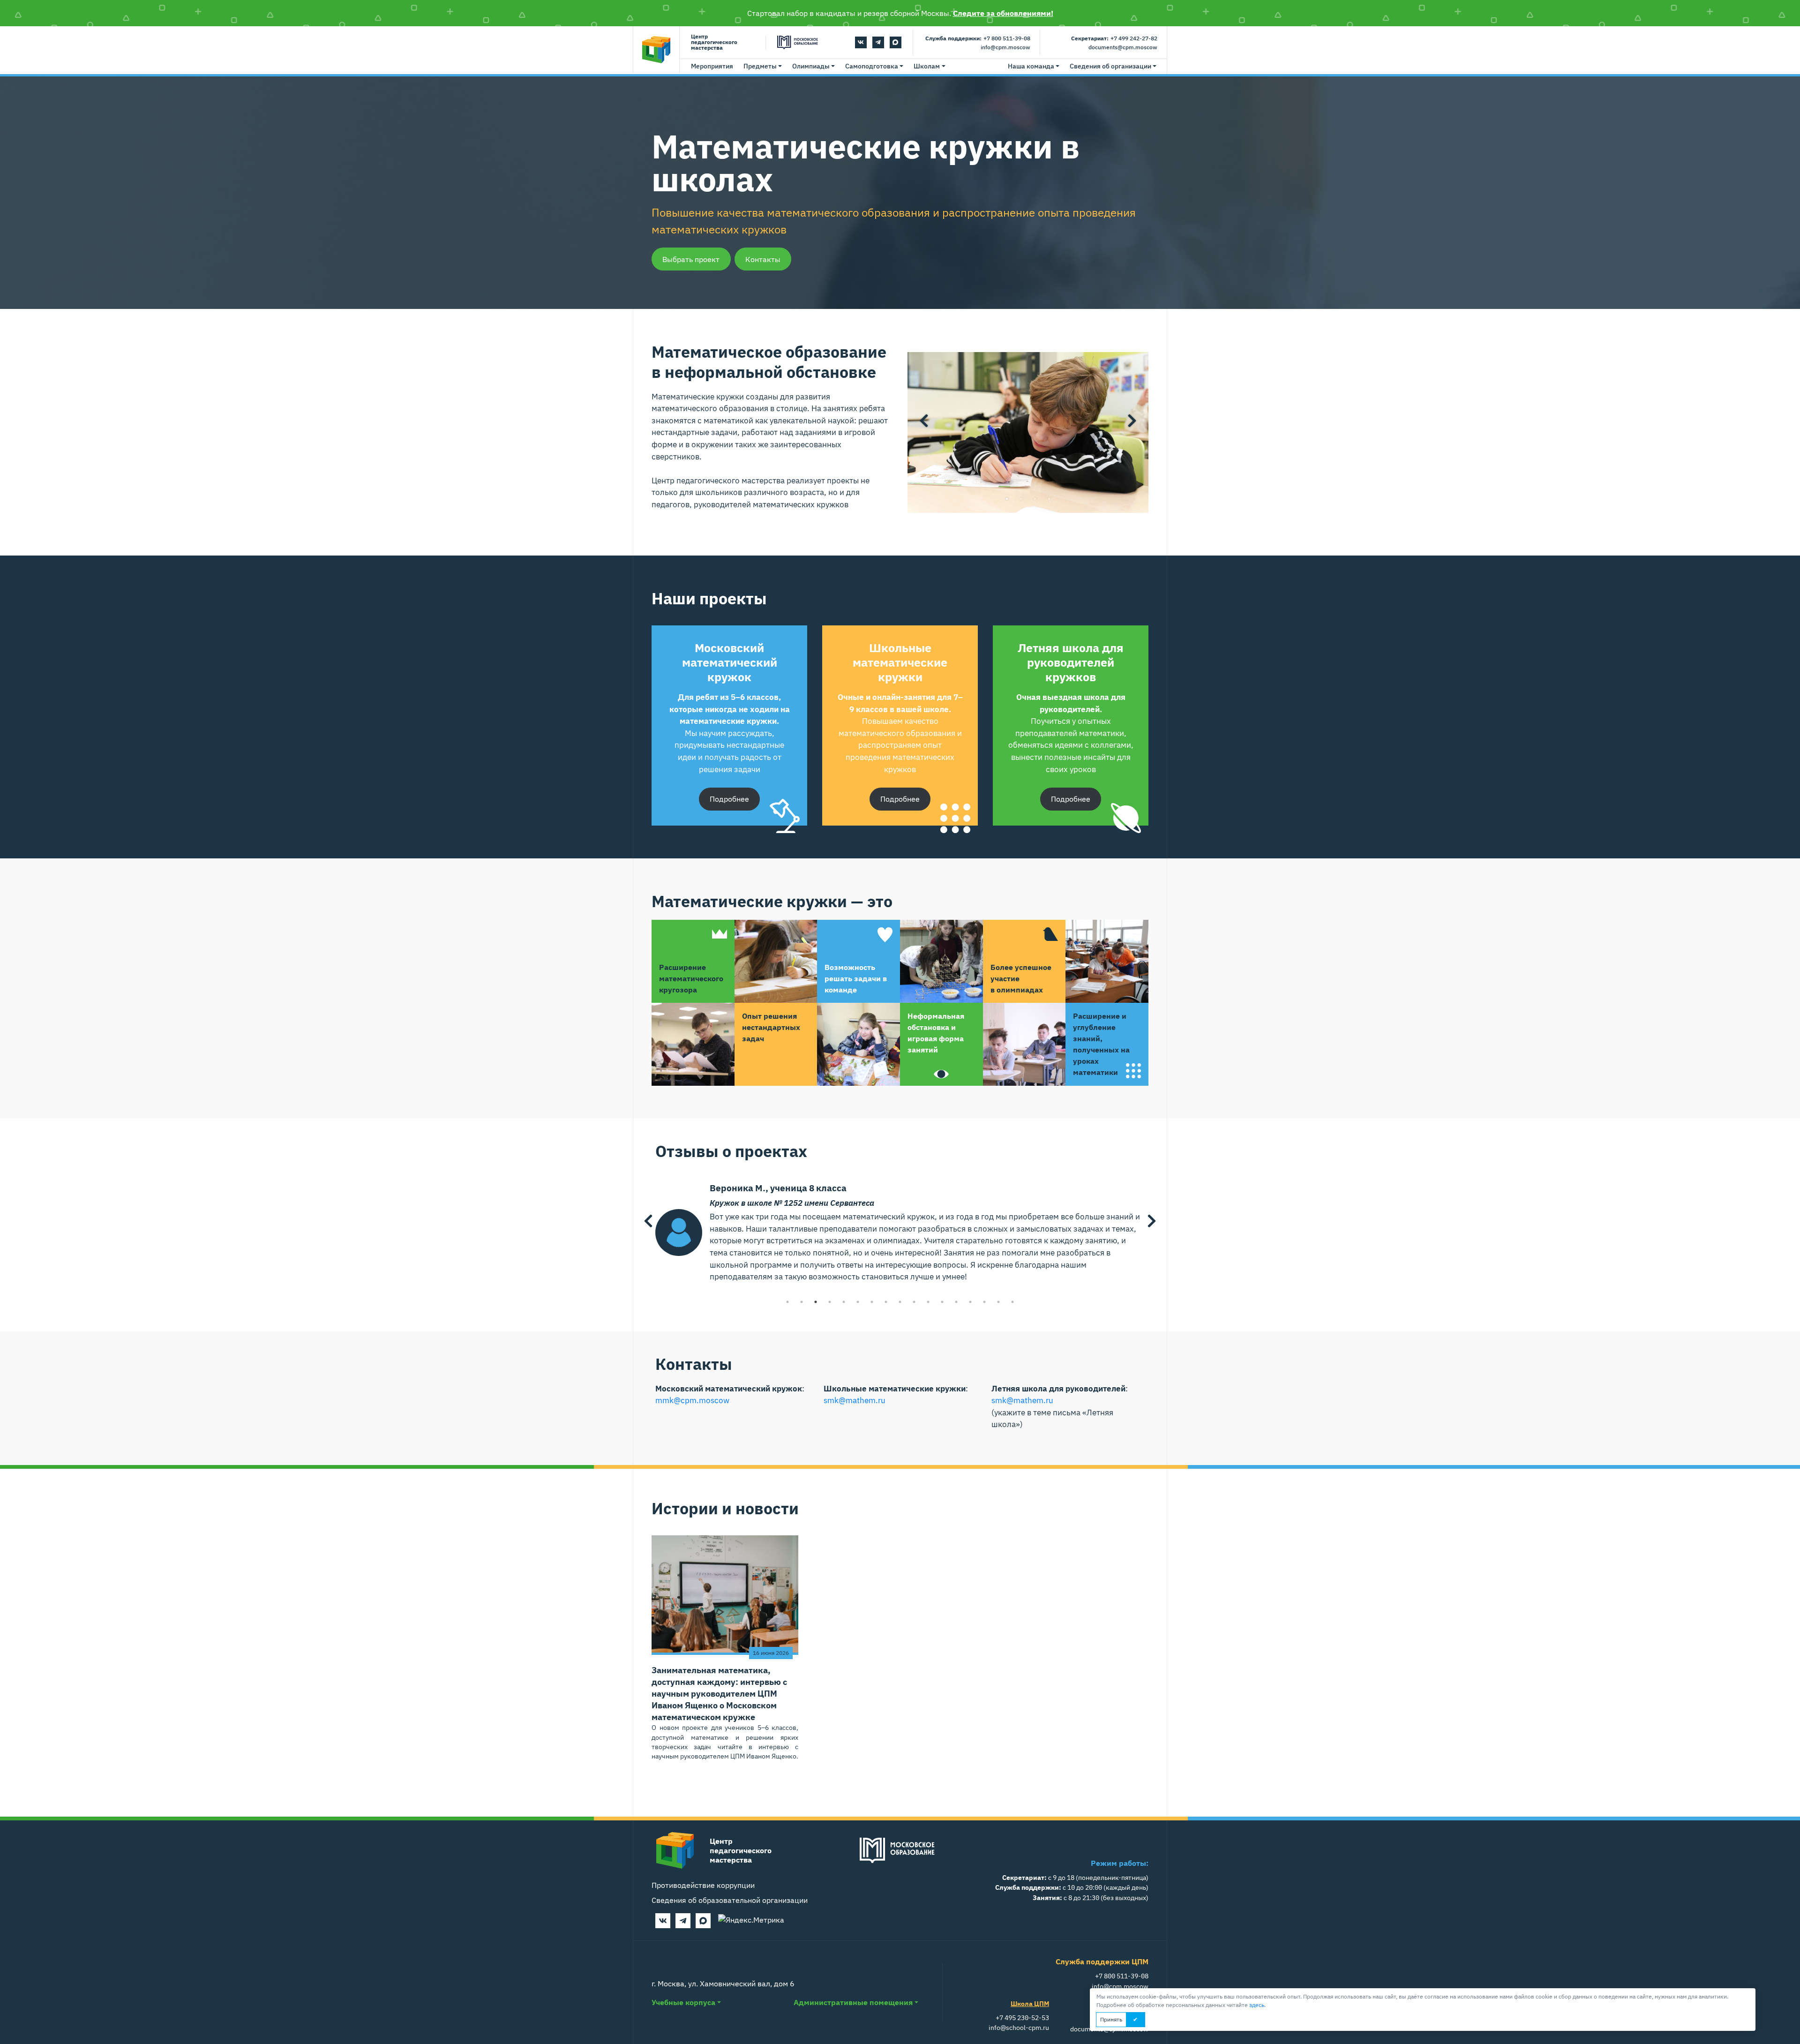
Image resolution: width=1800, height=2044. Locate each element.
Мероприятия (712, 66)
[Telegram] (878, 42)
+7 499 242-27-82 (1134, 38)
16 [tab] (998, 1302)
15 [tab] (984, 1302)
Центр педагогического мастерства (714, 42)
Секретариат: (1090, 38)
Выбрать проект (691, 259)
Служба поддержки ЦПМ (1102, 1961)
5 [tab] (844, 1302)
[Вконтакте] (861, 42)
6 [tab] (858, 1302)
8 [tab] (886, 1302)
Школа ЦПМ (1030, 2003)
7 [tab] (872, 1302)
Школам (927, 66)
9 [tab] (900, 1302)
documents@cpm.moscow (1123, 47)
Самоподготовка (872, 66)
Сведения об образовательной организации (730, 1900)
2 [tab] (1021, 499)
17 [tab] (1012, 1302)
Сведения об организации (1110, 66)
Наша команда (1031, 66)
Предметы (760, 66)
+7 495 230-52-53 (1022, 2018)
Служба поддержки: (953, 38)
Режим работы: (1120, 1863)
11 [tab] (928, 1302)
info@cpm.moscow (1005, 47)
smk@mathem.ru (855, 1400)
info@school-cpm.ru (1019, 2027)
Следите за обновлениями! (1003, 13)
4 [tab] (1049, 499)
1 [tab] (1007, 499)
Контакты (763, 259)
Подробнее (729, 799)
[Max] (896, 42)
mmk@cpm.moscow (692, 1400)
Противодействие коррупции (703, 1885)
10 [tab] (914, 1302)
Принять (1111, 2019)
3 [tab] (1035, 499)
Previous (924, 421)
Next (1132, 421)
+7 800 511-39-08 (1007, 38)
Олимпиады (811, 66)
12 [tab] (942, 1302)
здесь (1257, 2005)
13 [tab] (956, 1302)
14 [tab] (970, 1302)
